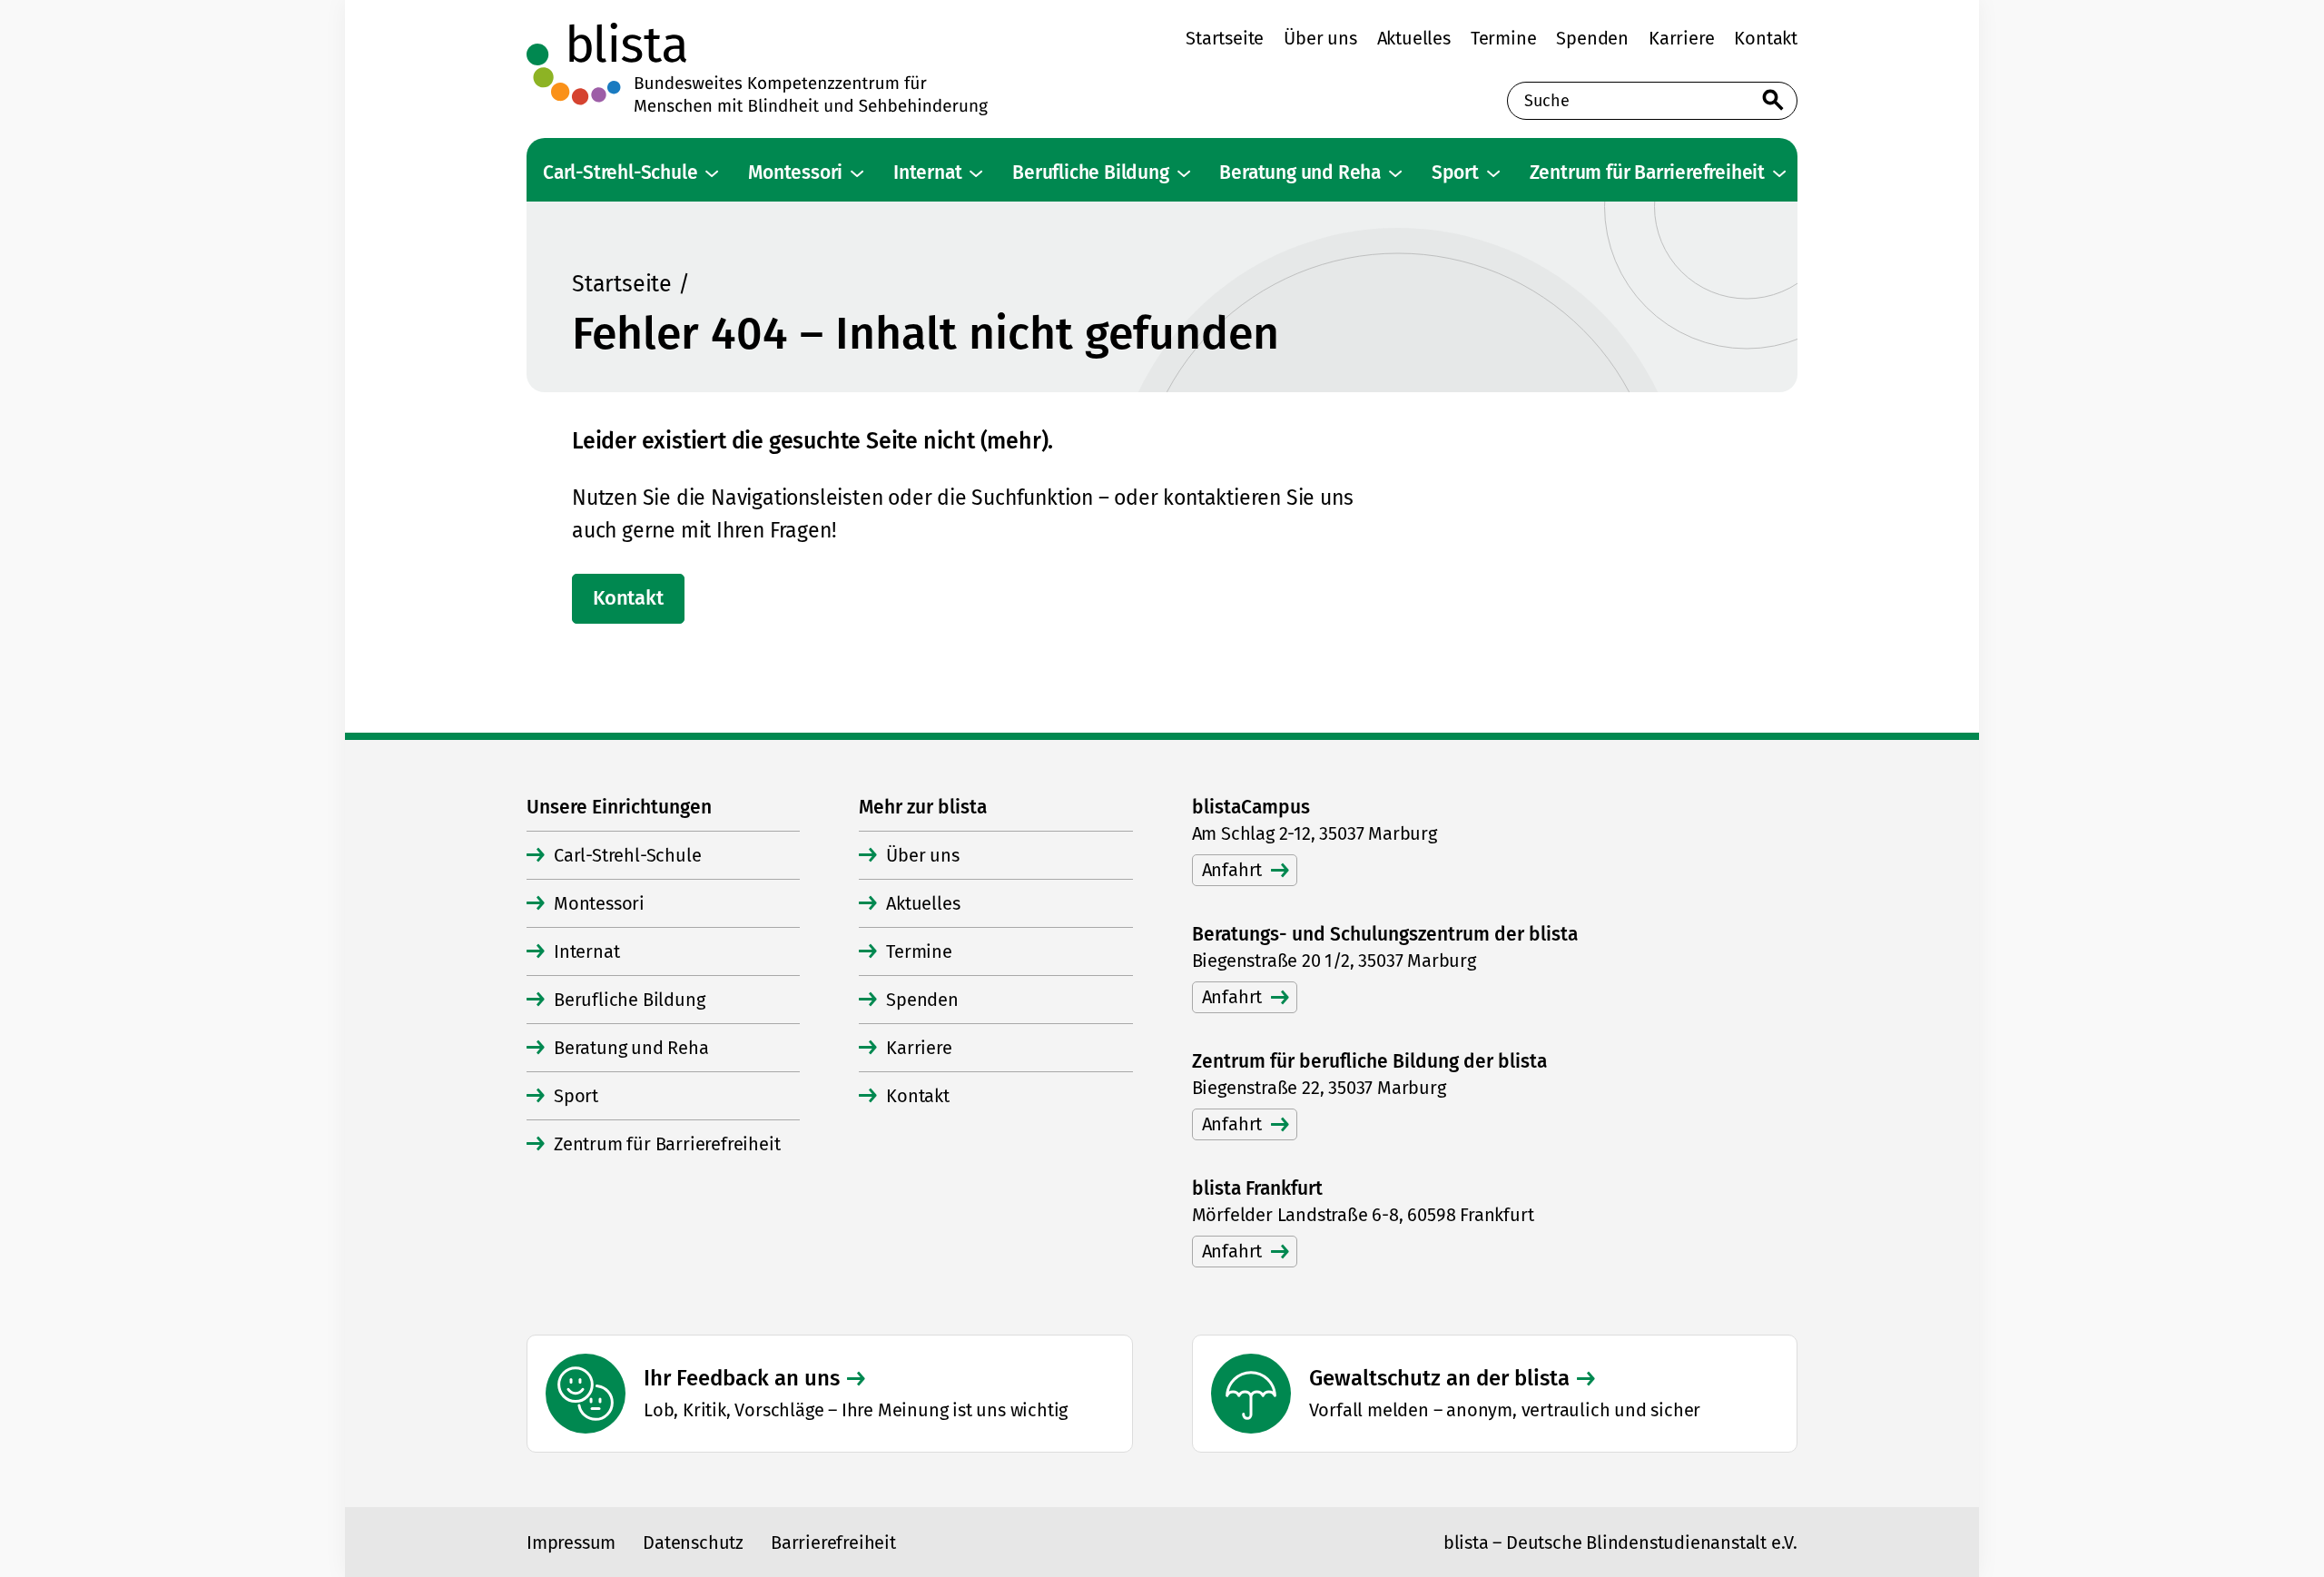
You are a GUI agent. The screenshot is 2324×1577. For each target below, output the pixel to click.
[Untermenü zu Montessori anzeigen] (857, 173)
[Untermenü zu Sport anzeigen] (1493, 173)
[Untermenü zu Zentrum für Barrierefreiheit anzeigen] (1779, 173)
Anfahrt (1232, 870)
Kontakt (628, 598)
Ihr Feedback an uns (742, 1378)
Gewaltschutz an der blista (1439, 1378)
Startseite (622, 284)
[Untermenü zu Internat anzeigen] (976, 173)
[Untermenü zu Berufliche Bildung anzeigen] (1184, 173)
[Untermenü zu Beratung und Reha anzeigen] (1395, 173)
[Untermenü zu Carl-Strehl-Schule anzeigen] (712, 173)
